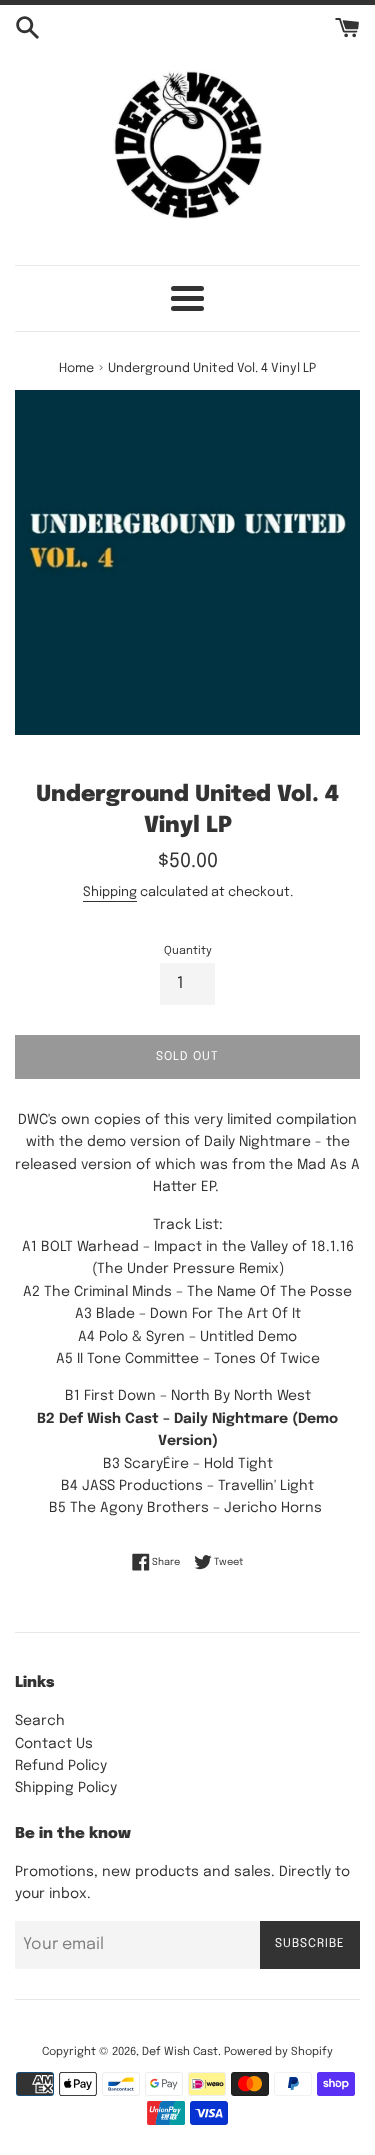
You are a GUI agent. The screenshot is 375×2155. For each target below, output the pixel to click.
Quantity (188, 951)
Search (40, 1721)
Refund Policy (61, 1766)
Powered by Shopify (278, 2052)
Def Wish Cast (180, 2052)
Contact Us (54, 1744)
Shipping (110, 892)
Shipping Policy (66, 1788)
